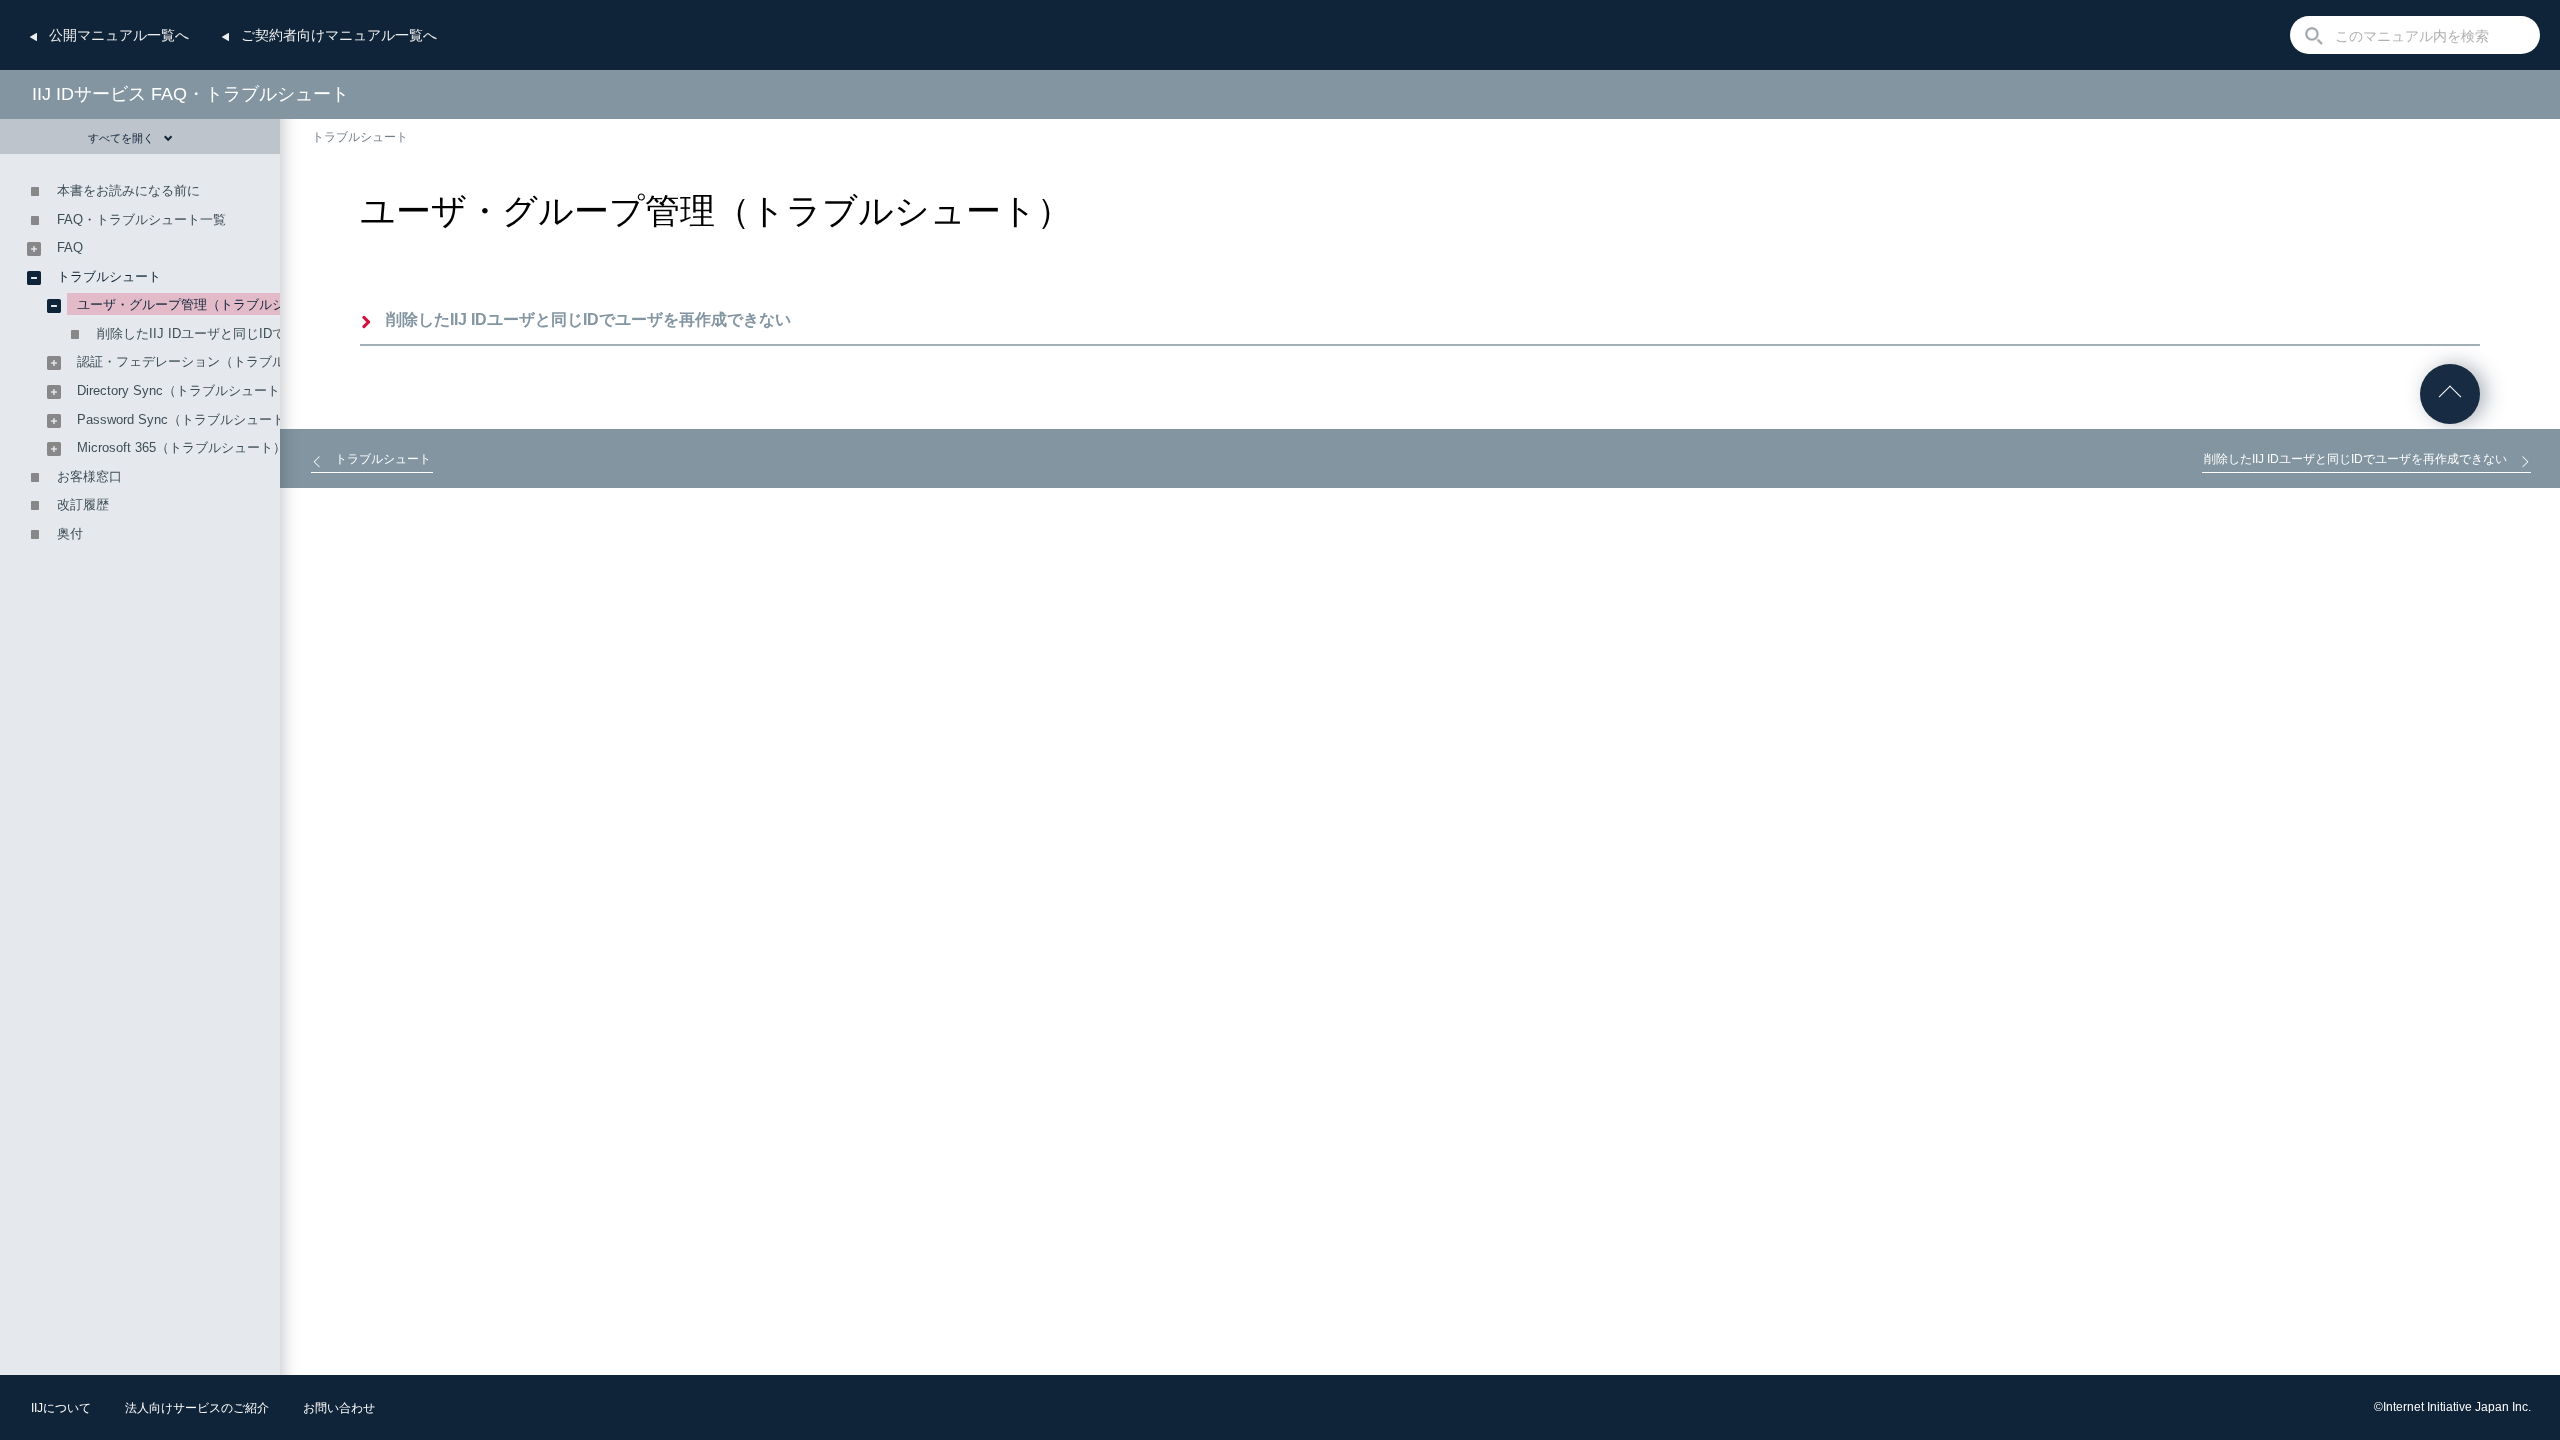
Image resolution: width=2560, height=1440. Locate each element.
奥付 (70, 533)
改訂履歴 (83, 504)
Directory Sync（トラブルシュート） (185, 390)
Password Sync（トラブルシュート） (187, 419)
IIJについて (61, 1408)
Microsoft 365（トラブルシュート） (181, 447)
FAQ (70, 247)
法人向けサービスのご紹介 (197, 1408)
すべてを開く (121, 138)
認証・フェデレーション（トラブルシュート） (213, 361)
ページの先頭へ (2450, 394)
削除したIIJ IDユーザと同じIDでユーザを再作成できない (588, 319)
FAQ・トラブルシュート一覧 (141, 219)
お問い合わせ (339, 1408)
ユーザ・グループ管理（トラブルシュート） (207, 304)
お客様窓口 (89, 476)
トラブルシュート (360, 137)
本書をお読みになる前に (128, 190)
